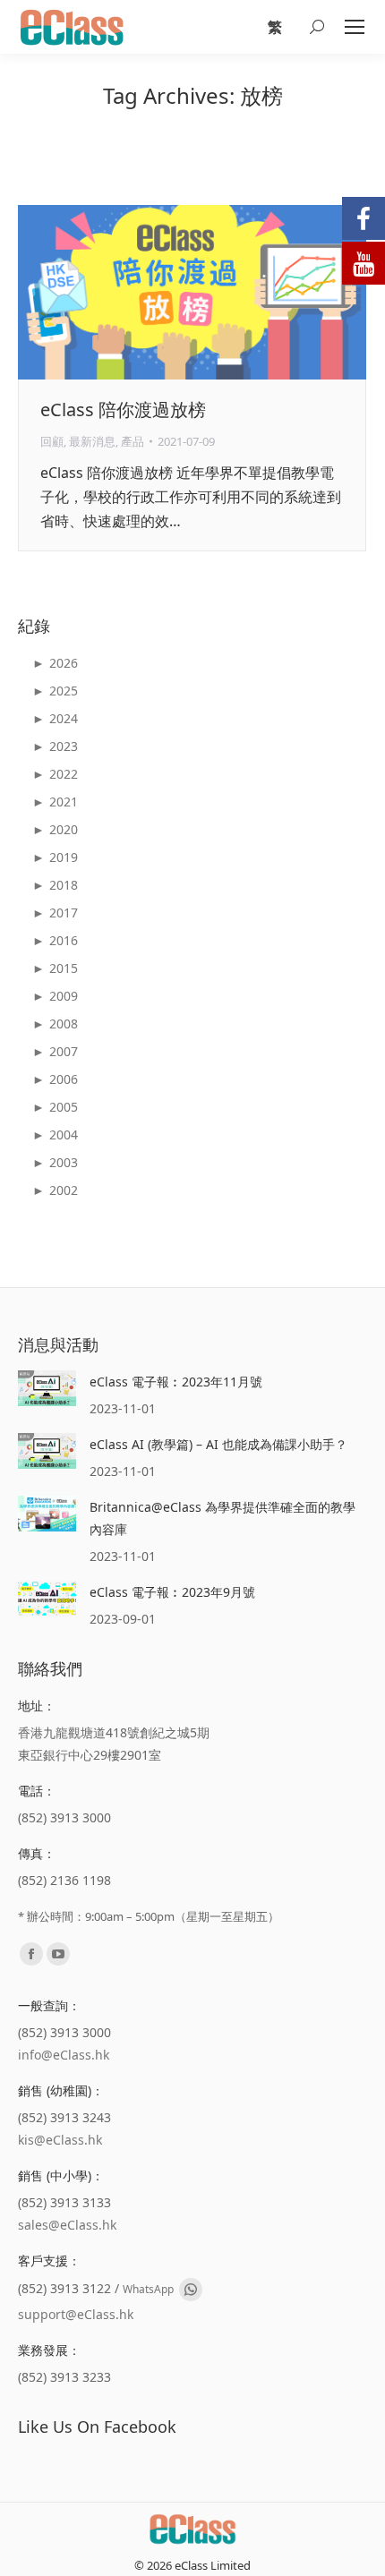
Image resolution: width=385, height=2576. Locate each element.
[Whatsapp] (191, 2290)
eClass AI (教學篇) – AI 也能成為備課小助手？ (218, 1444)
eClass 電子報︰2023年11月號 (176, 1382)
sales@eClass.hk (67, 2225)
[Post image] (47, 1388)
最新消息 (92, 441)
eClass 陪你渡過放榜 (123, 409)
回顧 (52, 441)
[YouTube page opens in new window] (58, 1954)
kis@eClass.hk (60, 2140)
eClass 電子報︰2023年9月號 (172, 1592)
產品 (133, 441)
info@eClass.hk (64, 2055)
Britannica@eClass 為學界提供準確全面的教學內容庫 (222, 1518)
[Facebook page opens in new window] (31, 1954)
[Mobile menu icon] (355, 27)
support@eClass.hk (76, 2314)
